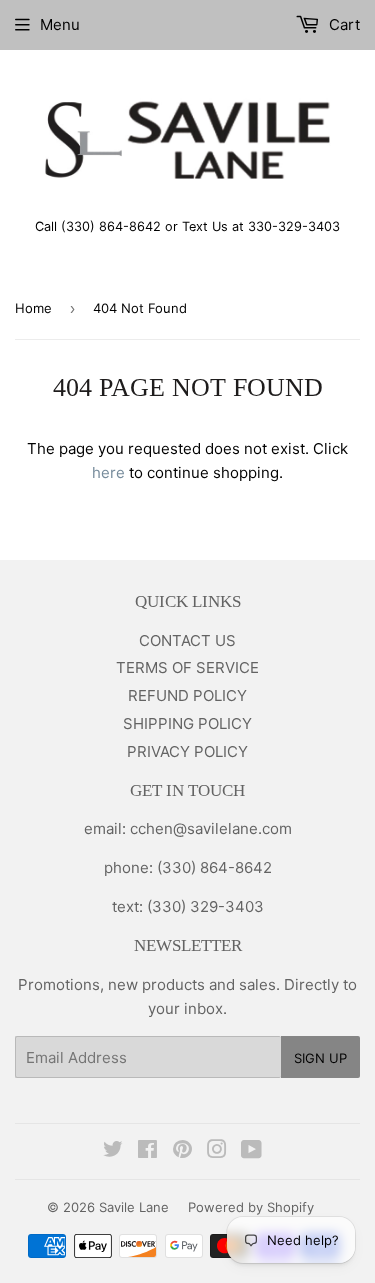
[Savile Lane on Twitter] (113, 1151)
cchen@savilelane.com (209, 828)
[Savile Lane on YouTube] (251, 1151)
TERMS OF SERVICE (187, 667)
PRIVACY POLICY (187, 751)
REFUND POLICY (187, 695)
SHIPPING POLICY (187, 723)
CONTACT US (187, 640)
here (108, 472)
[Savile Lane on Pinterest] (182, 1151)
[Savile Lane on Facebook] (147, 1151)
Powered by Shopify (251, 1207)
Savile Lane (134, 1207)
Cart (342, 24)
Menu (60, 24)
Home (33, 308)
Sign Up (320, 1058)
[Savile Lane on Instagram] (217, 1151)
